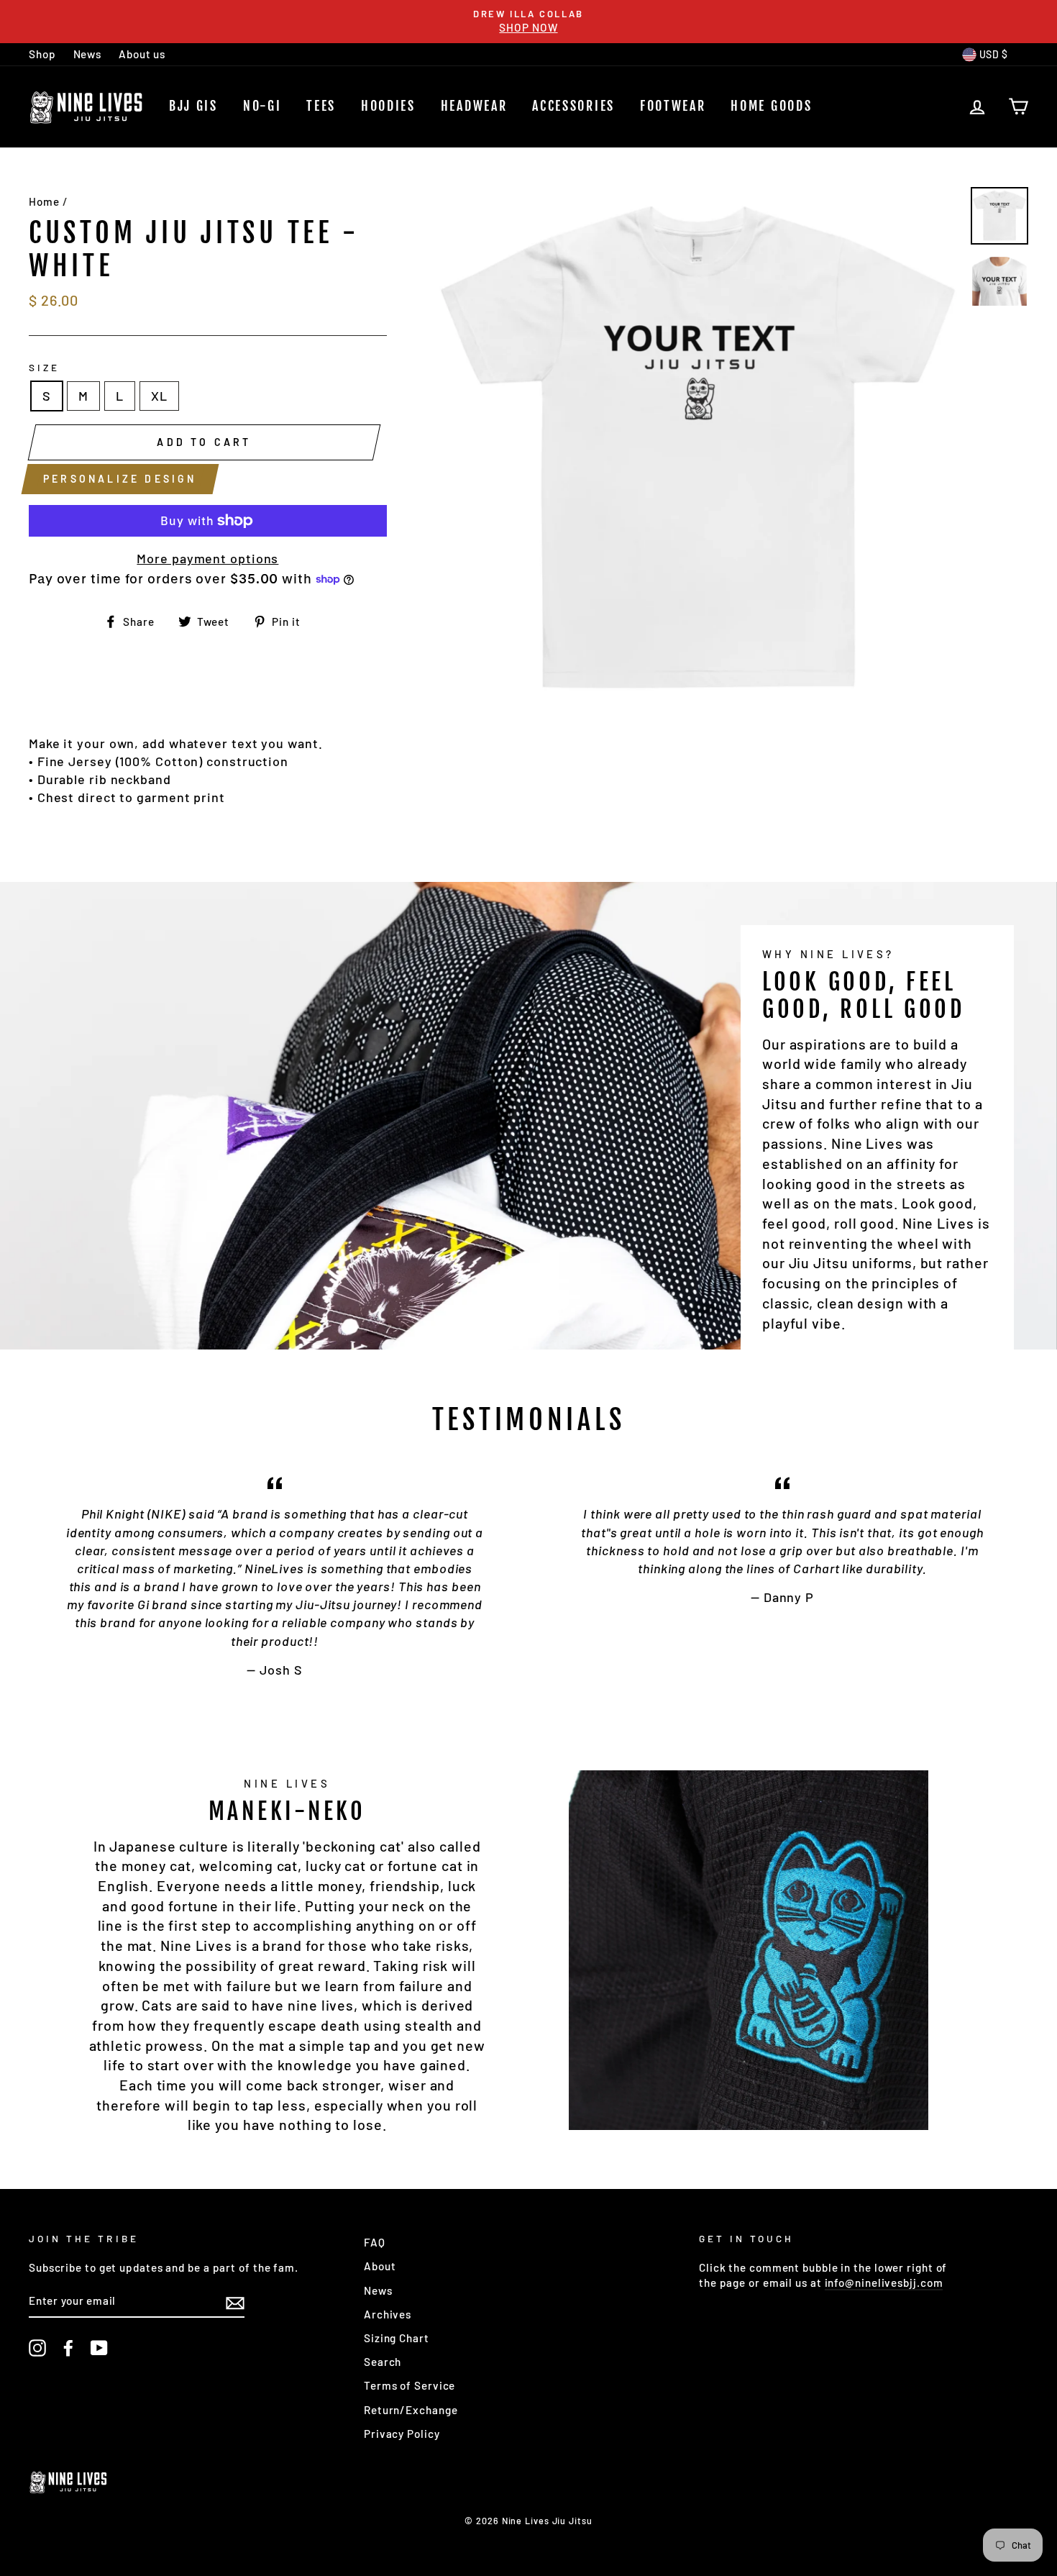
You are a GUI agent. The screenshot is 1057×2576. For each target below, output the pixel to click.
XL (159, 396)
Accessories (573, 106)
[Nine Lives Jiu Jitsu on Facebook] (68, 2348)
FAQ (375, 2242)
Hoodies (388, 106)
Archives (388, 2314)
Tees (321, 106)
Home (44, 201)
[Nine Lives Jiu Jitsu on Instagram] (37, 2348)
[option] (528, 22)
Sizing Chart (397, 2338)
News (88, 54)
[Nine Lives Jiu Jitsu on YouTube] (99, 2348)
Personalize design (120, 479)
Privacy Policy (402, 2434)
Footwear (673, 106)
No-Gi (262, 106)
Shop (42, 54)
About (380, 2266)
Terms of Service (409, 2385)
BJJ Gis (193, 106)
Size (44, 367)
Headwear (474, 106)
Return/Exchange (411, 2410)
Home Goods (771, 106)
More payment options (207, 558)
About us (142, 54)
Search (383, 2362)
